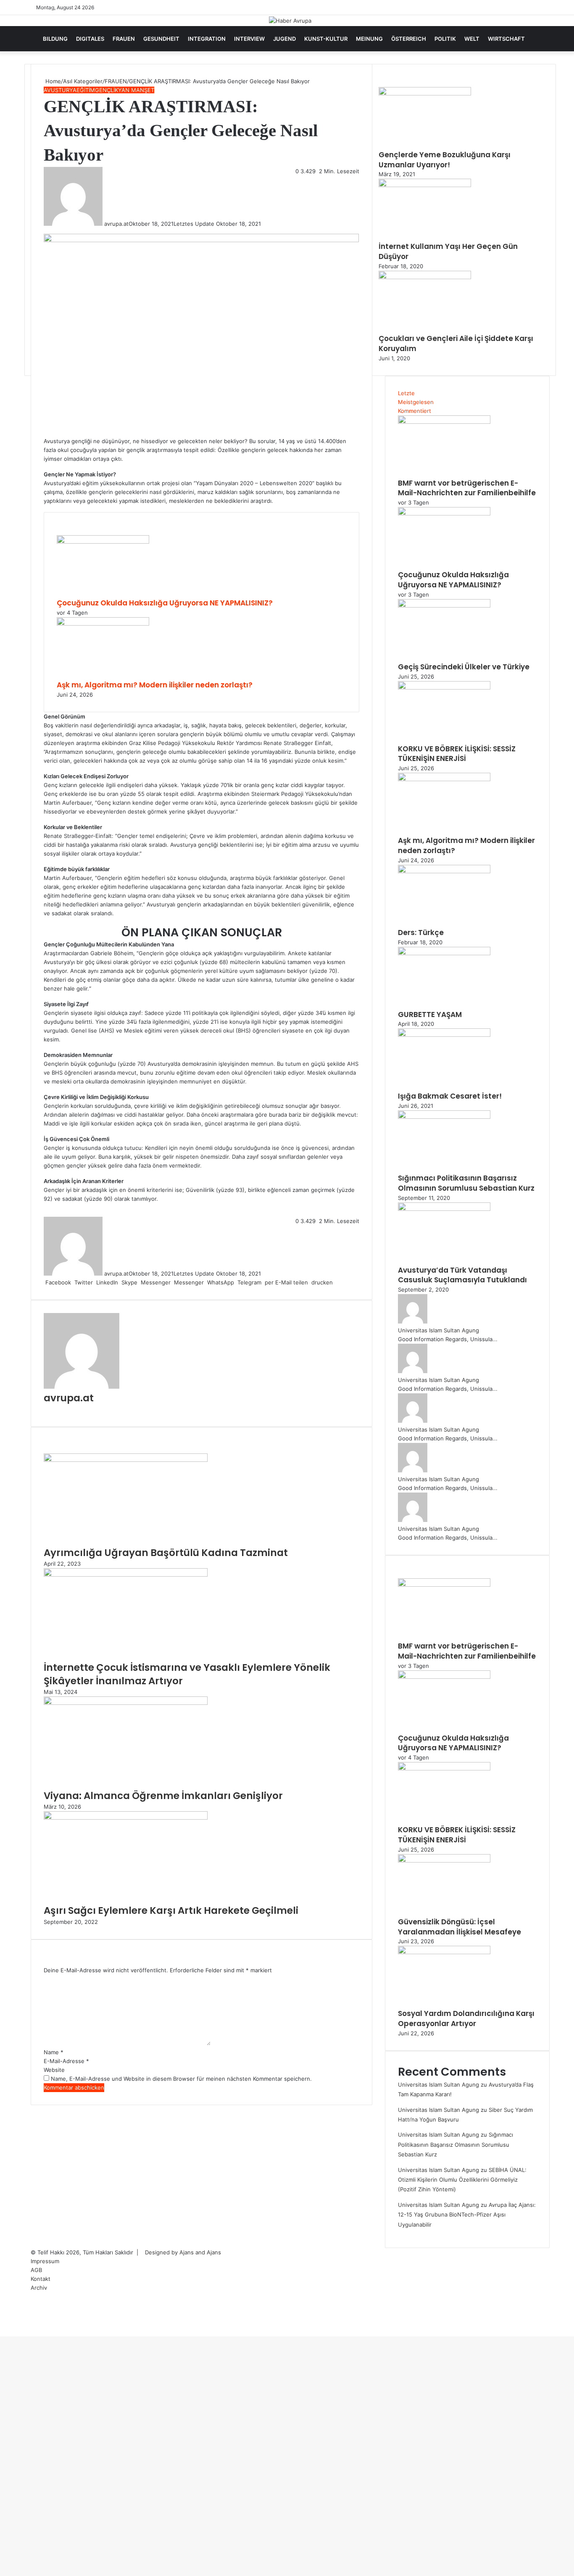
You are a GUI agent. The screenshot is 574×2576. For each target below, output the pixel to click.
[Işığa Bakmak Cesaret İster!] (444, 1035)
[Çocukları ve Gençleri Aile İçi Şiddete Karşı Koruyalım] (425, 277)
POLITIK (445, 39)
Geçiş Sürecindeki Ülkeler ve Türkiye (464, 667)
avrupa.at (116, 224)
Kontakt (41, 2279)
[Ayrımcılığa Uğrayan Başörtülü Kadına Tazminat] (126, 1460)
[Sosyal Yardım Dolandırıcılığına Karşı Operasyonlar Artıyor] (444, 1952)
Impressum (45, 2261)
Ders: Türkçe (421, 933)
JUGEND (284, 39)
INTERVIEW (249, 39)
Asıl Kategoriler (83, 81)
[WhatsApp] (4, 2332)
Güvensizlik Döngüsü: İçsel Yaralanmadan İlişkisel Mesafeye (459, 1927)
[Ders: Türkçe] (444, 871)
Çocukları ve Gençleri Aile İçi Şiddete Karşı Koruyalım (456, 343)
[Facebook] (1, 2332)
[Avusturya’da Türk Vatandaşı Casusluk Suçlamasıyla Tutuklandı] (444, 1209)
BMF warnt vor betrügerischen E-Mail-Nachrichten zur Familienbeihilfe (467, 488)
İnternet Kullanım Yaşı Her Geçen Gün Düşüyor (448, 251)
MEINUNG (369, 39)
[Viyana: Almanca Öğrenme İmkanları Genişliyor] (126, 1703)
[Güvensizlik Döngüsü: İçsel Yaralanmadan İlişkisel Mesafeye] (444, 1860)
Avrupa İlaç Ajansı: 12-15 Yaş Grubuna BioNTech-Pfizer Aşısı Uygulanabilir (467, 2215)
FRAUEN (124, 39)
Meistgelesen (416, 402)
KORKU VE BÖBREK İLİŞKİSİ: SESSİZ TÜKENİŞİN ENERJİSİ (457, 754)
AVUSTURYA (60, 90)
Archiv (39, 2288)
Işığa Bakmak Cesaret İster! (450, 1096)
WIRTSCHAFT (506, 39)
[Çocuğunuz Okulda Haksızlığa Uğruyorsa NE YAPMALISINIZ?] (103, 542)
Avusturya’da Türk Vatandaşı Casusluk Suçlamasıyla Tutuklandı (462, 1275)
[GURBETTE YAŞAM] (444, 953)
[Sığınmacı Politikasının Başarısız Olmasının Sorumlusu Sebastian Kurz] (444, 1117)
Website (54, 2070)
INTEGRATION (207, 39)
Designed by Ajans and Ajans (183, 2252)
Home (52, 81)
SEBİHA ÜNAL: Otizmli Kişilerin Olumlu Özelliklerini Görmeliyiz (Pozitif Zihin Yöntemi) (462, 2180)
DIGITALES (90, 39)
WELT (472, 39)
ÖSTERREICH (409, 39)
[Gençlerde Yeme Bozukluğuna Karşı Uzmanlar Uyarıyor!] (425, 93)
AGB (36, 2270)
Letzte (406, 393)
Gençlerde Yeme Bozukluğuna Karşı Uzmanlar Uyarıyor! (445, 160)
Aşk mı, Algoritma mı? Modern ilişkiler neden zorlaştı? (155, 685)
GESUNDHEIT (161, 39)
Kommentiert (415, 411)
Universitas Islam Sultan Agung (438, 1330)
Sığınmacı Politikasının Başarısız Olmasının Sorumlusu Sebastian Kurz (466, 1183)
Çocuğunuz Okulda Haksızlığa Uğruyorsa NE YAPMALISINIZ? (165, 603)
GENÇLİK (107, 90)
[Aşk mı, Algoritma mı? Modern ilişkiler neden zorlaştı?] (103, 624)
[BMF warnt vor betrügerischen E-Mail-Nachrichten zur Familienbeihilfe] (444, 422)
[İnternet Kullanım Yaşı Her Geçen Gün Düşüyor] (425, 185)
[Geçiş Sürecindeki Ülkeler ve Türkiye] (444, 605)
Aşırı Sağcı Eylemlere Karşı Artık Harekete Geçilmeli (171, 1910)
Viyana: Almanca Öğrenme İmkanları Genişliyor (163, 1796)
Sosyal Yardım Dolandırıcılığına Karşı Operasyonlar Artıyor (466, 2019)
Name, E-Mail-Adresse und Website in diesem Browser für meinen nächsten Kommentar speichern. (181, 2079)
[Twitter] (3, 2332)
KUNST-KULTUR (326, 39)
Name (54, 2052)
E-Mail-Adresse (66, 2061)
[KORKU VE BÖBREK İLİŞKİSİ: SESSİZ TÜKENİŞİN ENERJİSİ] (444, 687)
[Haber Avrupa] (290, 21)
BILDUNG (55, 39)
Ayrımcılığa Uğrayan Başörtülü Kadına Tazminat (166, 1553)
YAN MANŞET (136, 90)
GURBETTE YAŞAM (430, 1015)
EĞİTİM (86, 90)
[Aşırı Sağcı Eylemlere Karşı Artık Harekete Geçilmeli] (126, 1818)
